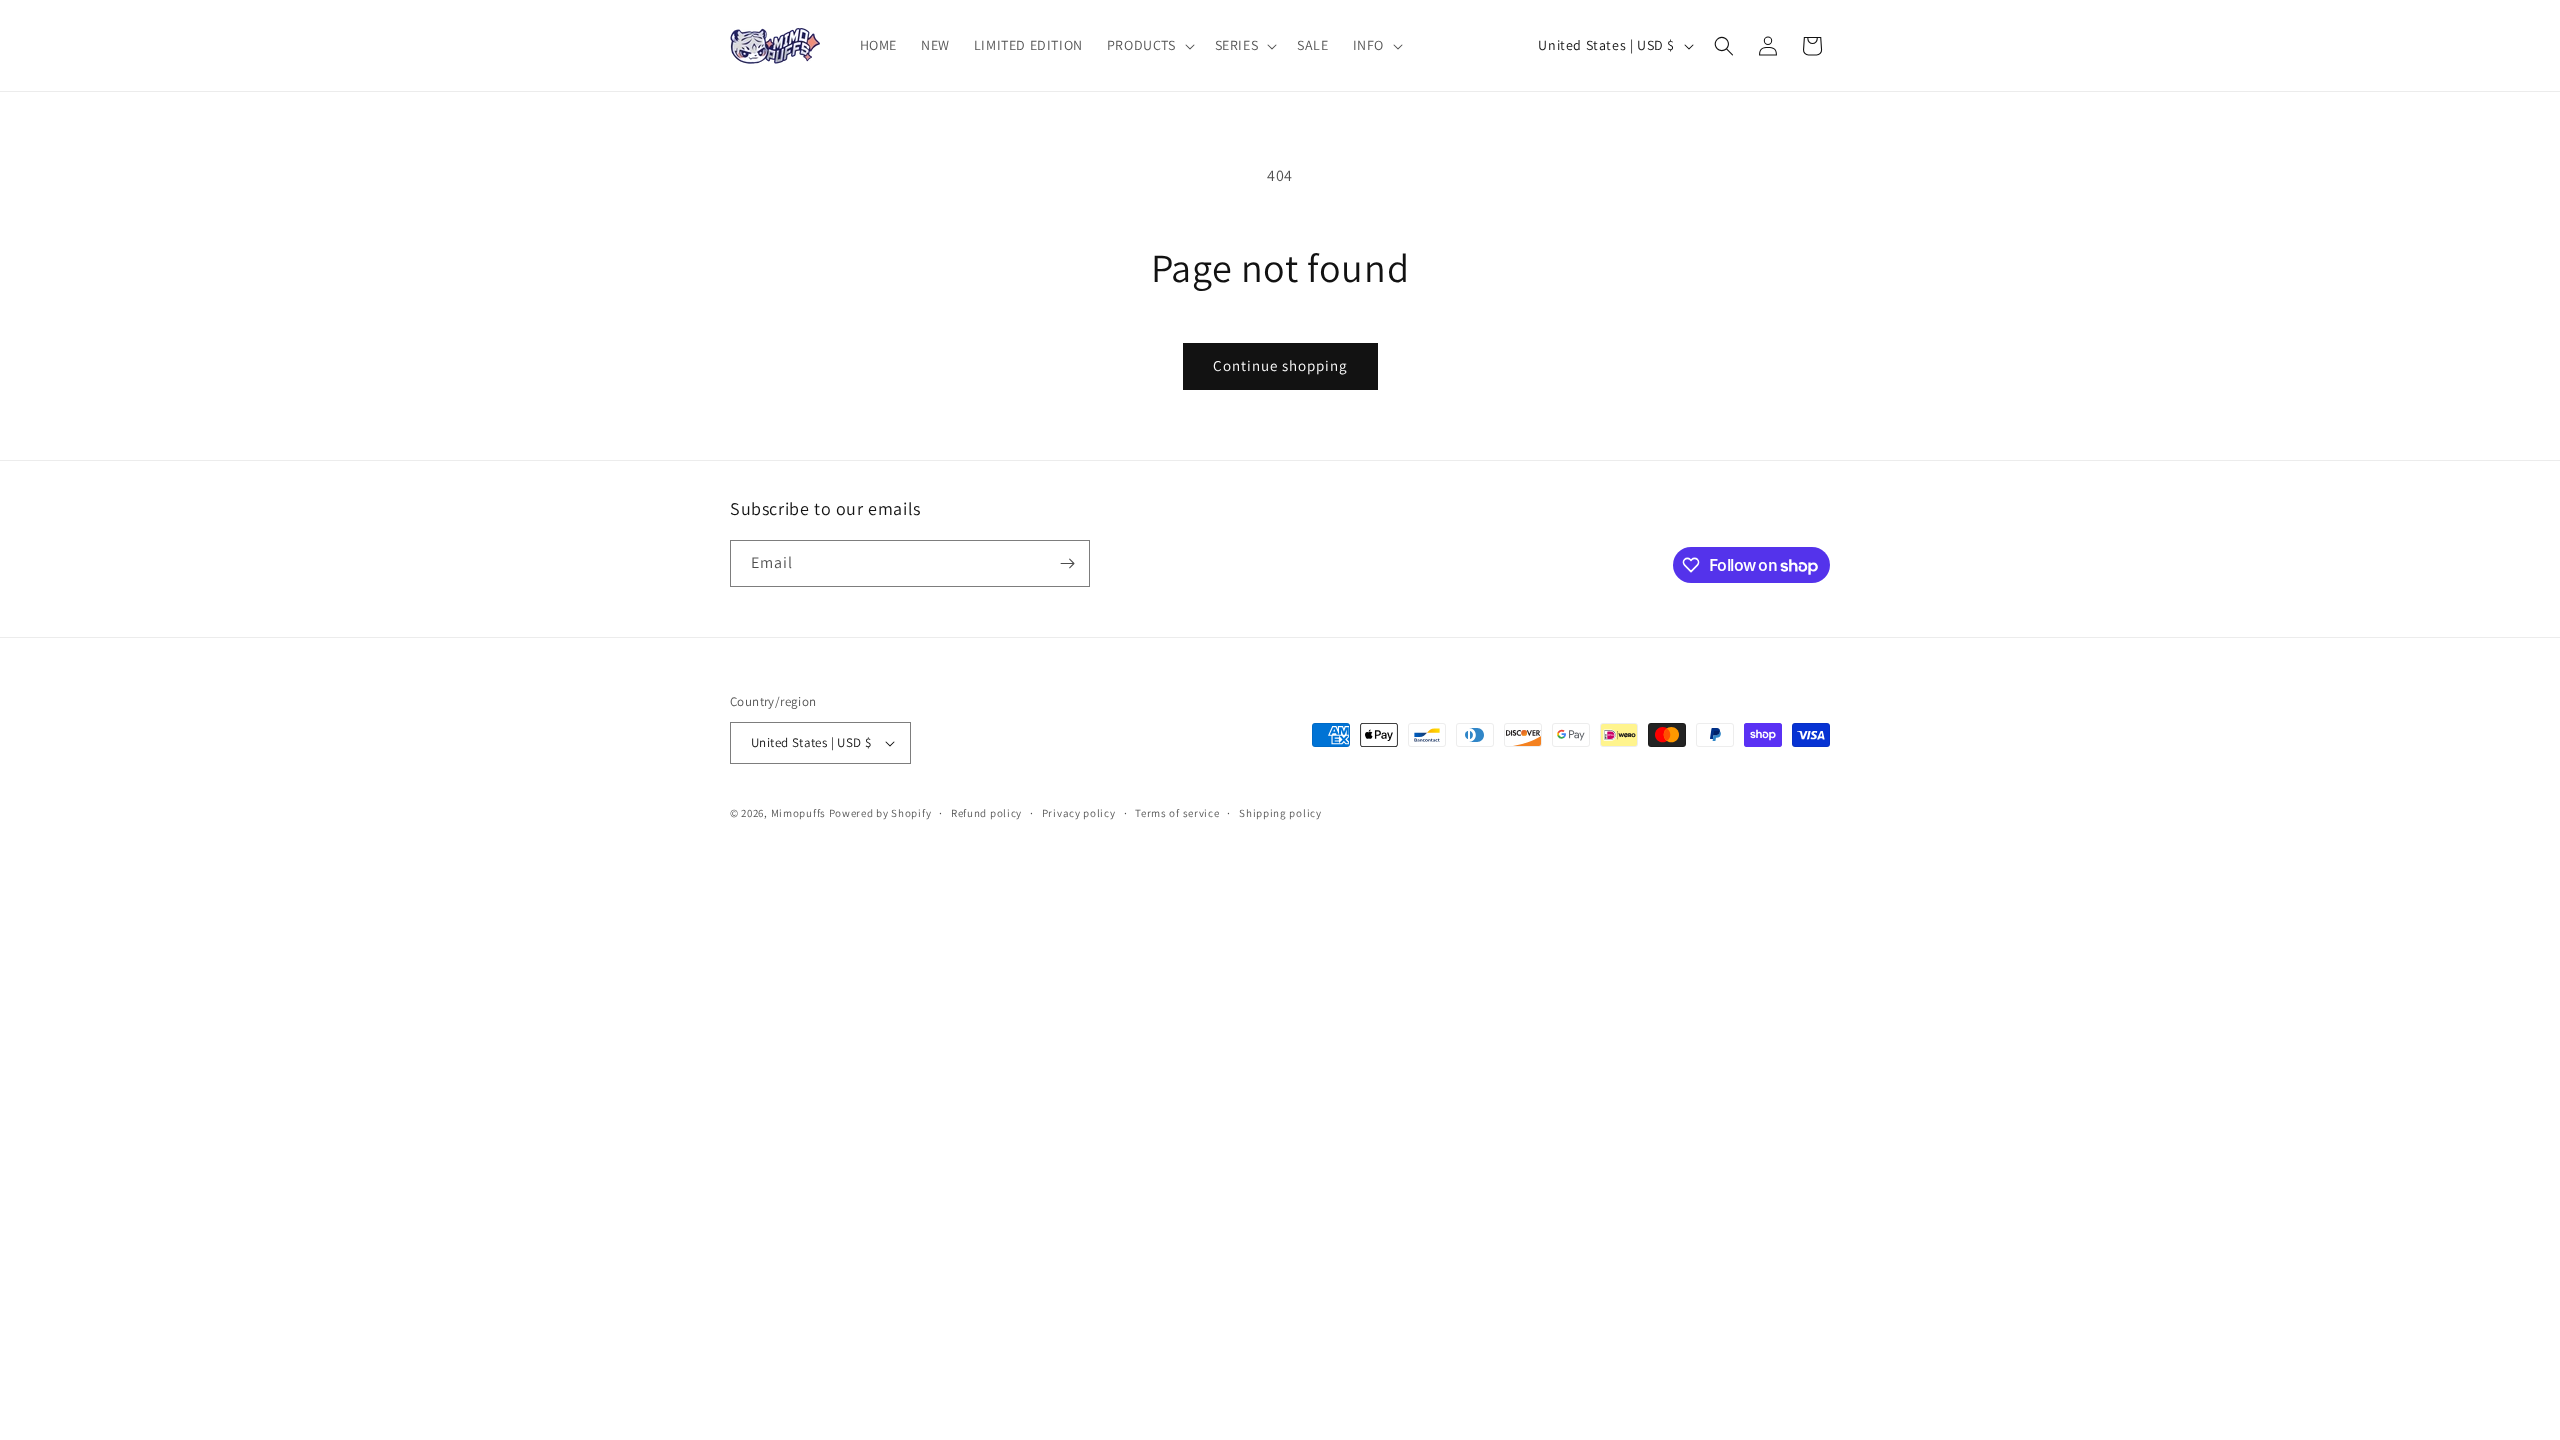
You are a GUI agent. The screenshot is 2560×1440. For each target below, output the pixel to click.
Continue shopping (1280, 365)
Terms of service (1177, 813)
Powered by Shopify (880, 813)
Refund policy (986, 813)
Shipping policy (1280, 813)
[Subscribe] (1067, 563)
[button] (1149, 45)
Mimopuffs (798, 813)
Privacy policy (1079, 813)
